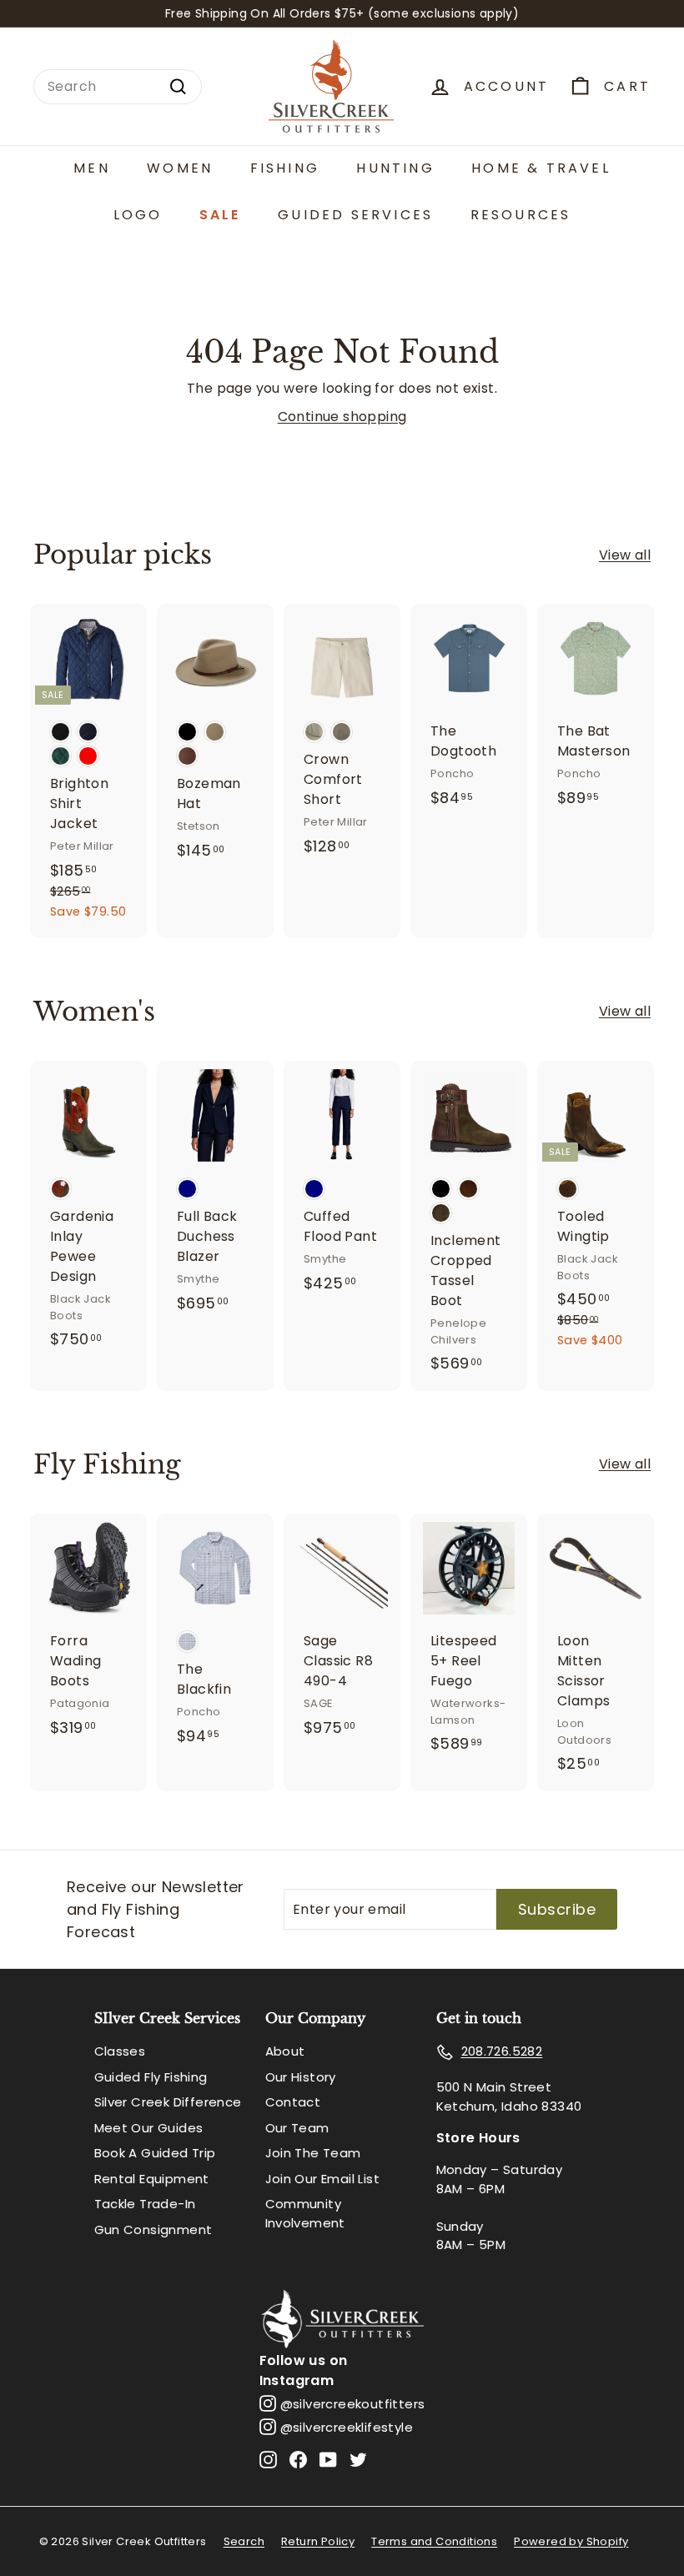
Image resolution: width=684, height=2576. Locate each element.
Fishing (285, 168)
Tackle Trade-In (145, 2204)
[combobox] (118, 87)
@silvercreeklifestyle (347, 2427)
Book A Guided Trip (155, 2153)
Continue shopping (342, 417)
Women (180, 168)
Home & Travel (541, 168)
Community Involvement (305, 2213)
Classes (120, 2051)
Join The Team (313, 2153)
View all (625, 555)
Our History (301, 2077)
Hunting (395, 168)
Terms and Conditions (434, 2541)
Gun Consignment (153, 2230)
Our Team (297, 2128)
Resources (521, 215)
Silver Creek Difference (168, 2102)
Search (244, 2541)
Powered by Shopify (571, 2541)
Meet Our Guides (149, 2128)
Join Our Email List (323, 2179)
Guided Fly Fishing (151, 2077)
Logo (138, 215)
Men (92, 168)
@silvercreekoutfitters (353, 2404)
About (285, 2051)
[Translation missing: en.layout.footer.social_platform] (268, 2459)
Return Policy (318, 2541)
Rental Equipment (152, 2179)
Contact (293, 2102)
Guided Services (355, 215)
